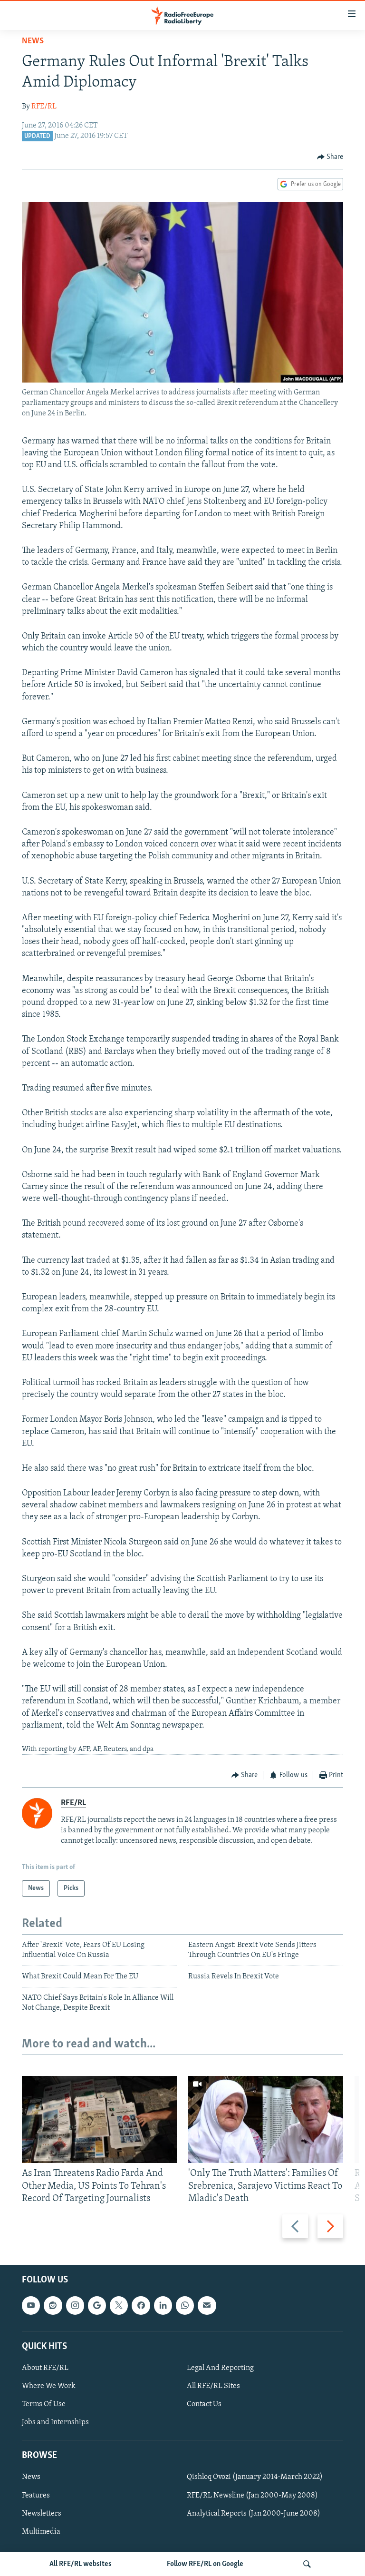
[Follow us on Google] (97, 2305)
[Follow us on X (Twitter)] (119, 2305)
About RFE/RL (45, 2368)
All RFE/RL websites (81, 2564)
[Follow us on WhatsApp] (185, 2305)
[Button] (330, 157)
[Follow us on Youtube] (31, 2305)
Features (36, 2496)
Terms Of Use (44, 2404)
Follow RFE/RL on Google (205, 2564)
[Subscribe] (207, 2305)
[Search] (307, 2564)
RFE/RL (44, 107)
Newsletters (42, 2514)
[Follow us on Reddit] (53, 2305)
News (33, 41)
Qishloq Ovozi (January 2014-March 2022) (255, 2478)
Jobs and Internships (55, 2422)
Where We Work (49, 2386)
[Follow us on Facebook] (141, 2305)
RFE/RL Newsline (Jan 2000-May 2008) (252, 2496)
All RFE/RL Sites (213, 2386)
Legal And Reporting (220, 2368)
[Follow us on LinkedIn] (163, 2305)
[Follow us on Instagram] (75, 2305)
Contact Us (204, 2404)
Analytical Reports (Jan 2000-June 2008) (254, 2514)
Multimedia (41, 2532)
